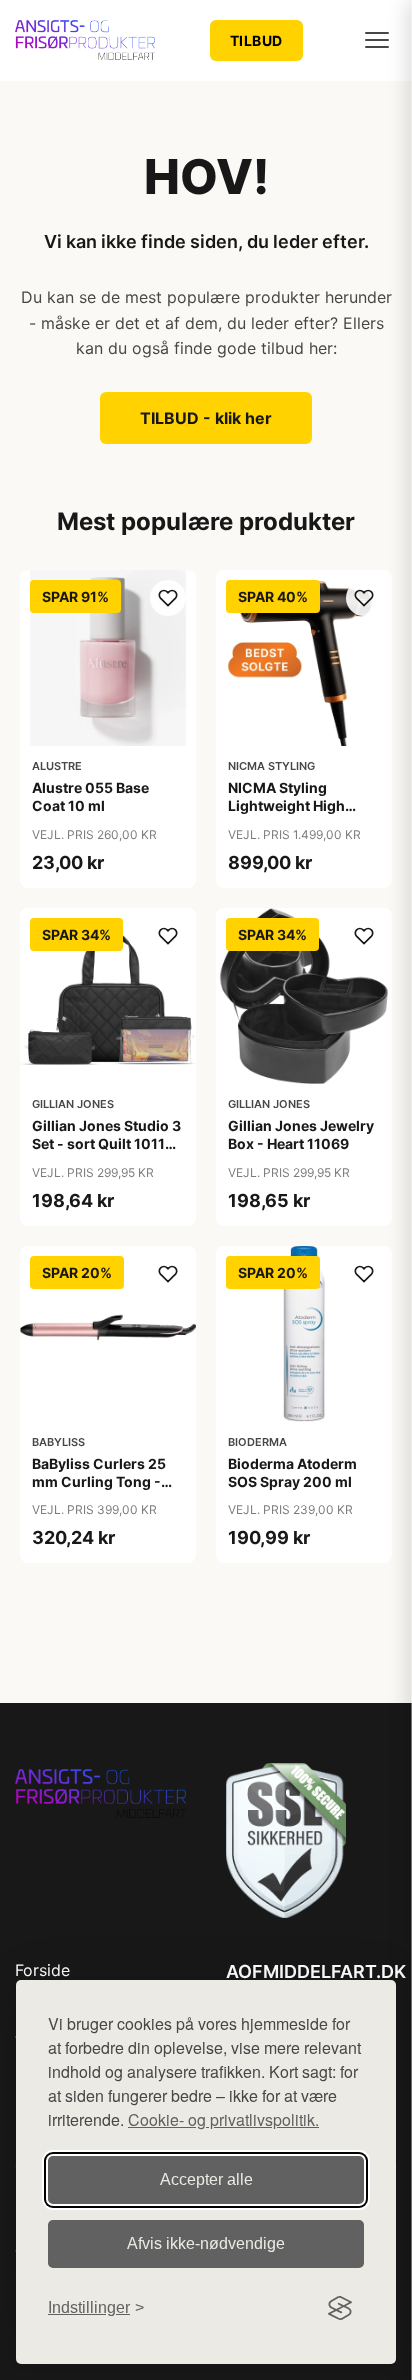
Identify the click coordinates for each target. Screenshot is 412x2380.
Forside (42, 1970)
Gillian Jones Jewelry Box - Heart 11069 (301, 1134)
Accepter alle (206, 2179)
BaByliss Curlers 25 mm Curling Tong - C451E (99, 1481)
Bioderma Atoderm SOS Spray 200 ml (292, 1472)
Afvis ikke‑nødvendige (206, 2243)
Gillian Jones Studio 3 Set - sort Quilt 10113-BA (106, 1143)
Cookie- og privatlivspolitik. (223, 2119)
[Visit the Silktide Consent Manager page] (340, 2308)
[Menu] (377, 40)
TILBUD (256, 40)
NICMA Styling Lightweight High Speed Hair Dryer (286, 805)
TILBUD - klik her (206, 418)
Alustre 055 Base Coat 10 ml (90, 796)
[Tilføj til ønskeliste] (168, 598)
